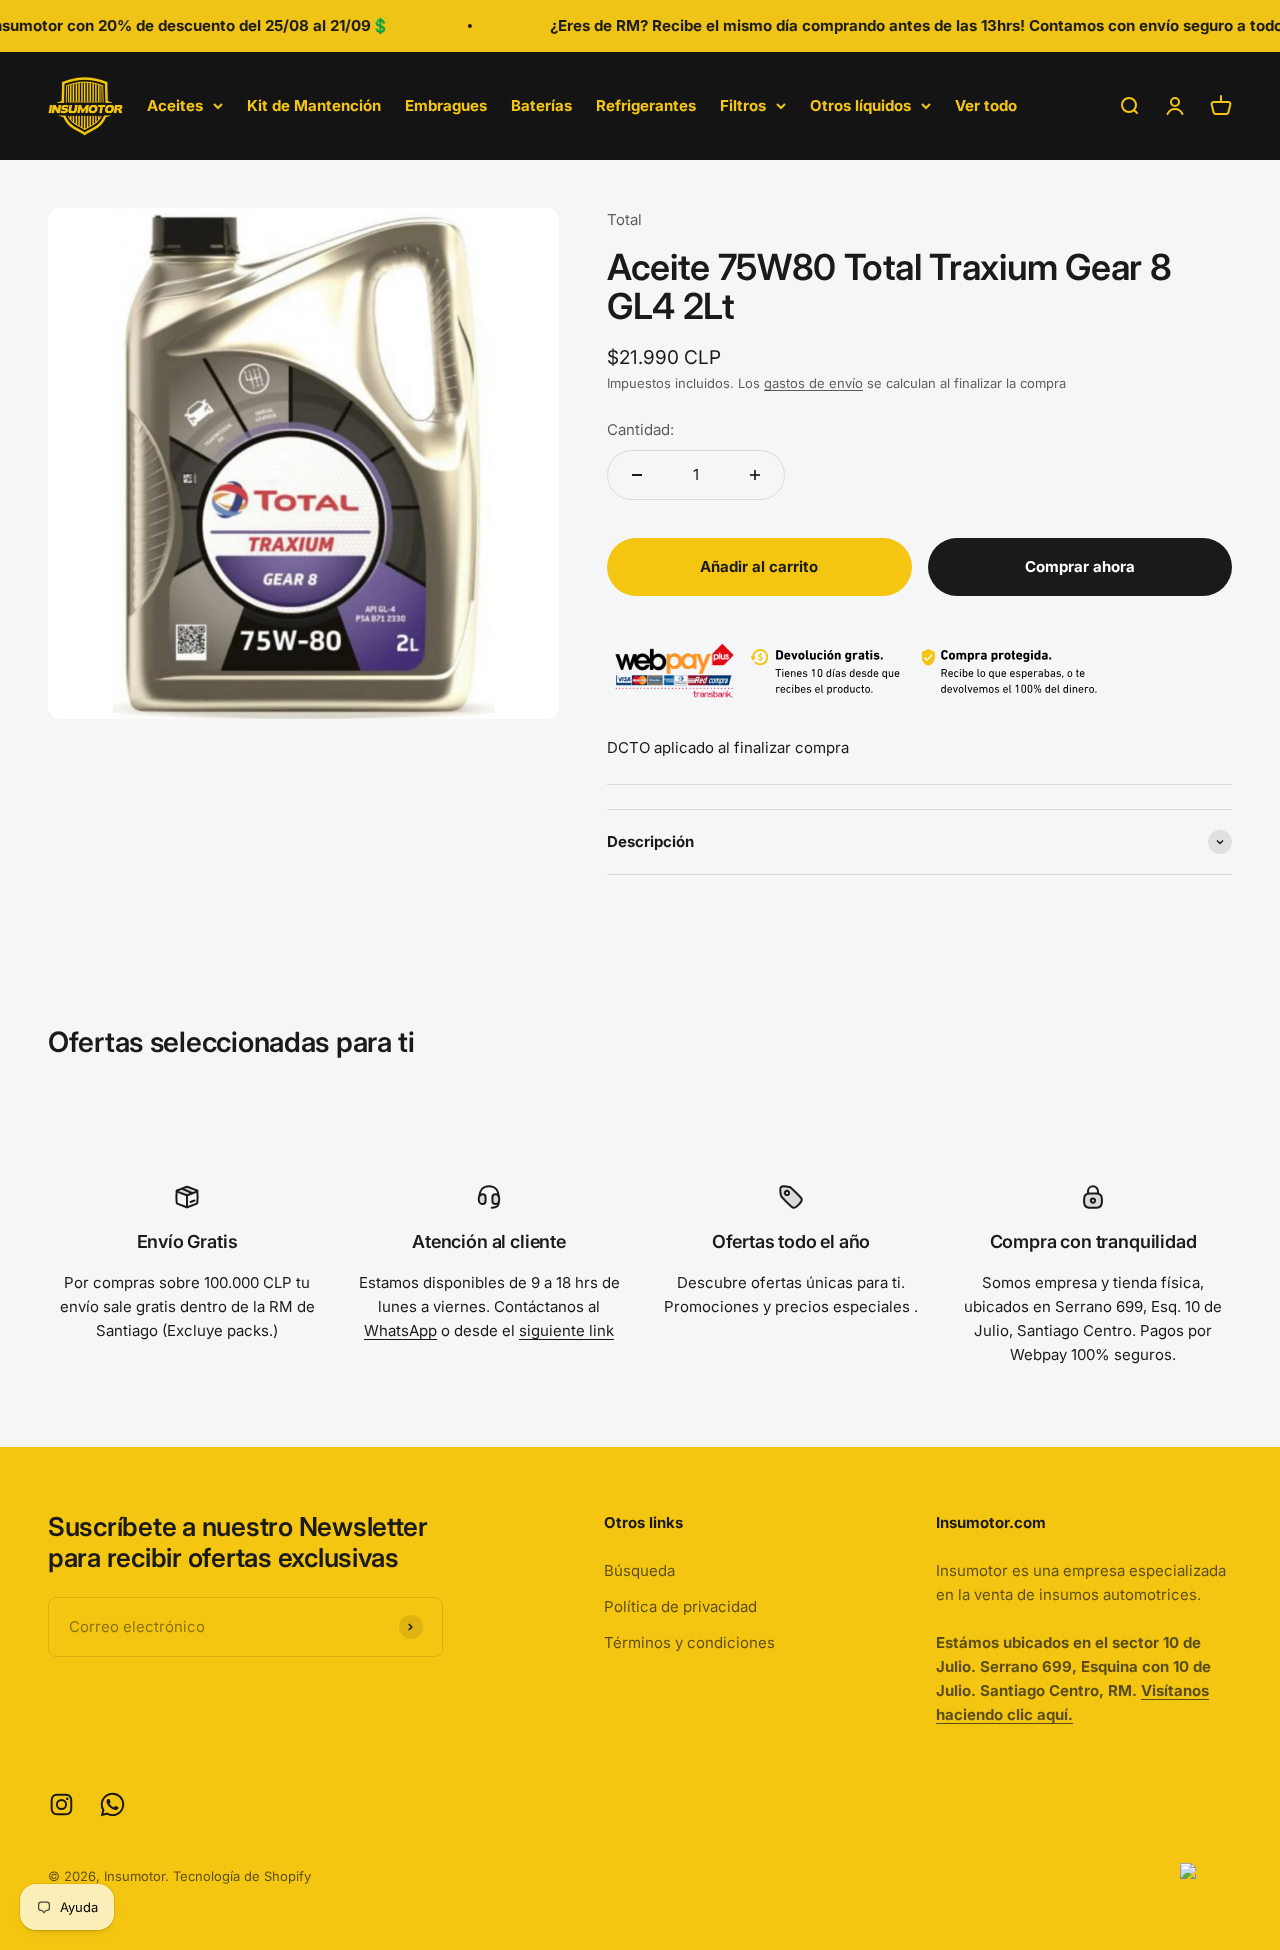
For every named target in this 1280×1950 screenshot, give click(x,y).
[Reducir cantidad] (637, 475)
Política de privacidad (680, 1606)
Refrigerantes (646, 105)
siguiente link (566, 1330)
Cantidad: (640, 429)
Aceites (175, 105)
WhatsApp (400, 1330)
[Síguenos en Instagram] (61, 1804)
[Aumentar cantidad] (755, 475)
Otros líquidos (860, 105)
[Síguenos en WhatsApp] (112, 1804)
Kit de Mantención (314, 105)
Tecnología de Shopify (242, 1876)
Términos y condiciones (689, 1642)
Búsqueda (639, 1570)
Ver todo (986, 105)
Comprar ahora (1080, 566)
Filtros (743, 105)
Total (624, 219)
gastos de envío (813, 383)
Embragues (446, 105)
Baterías (541, 105)
